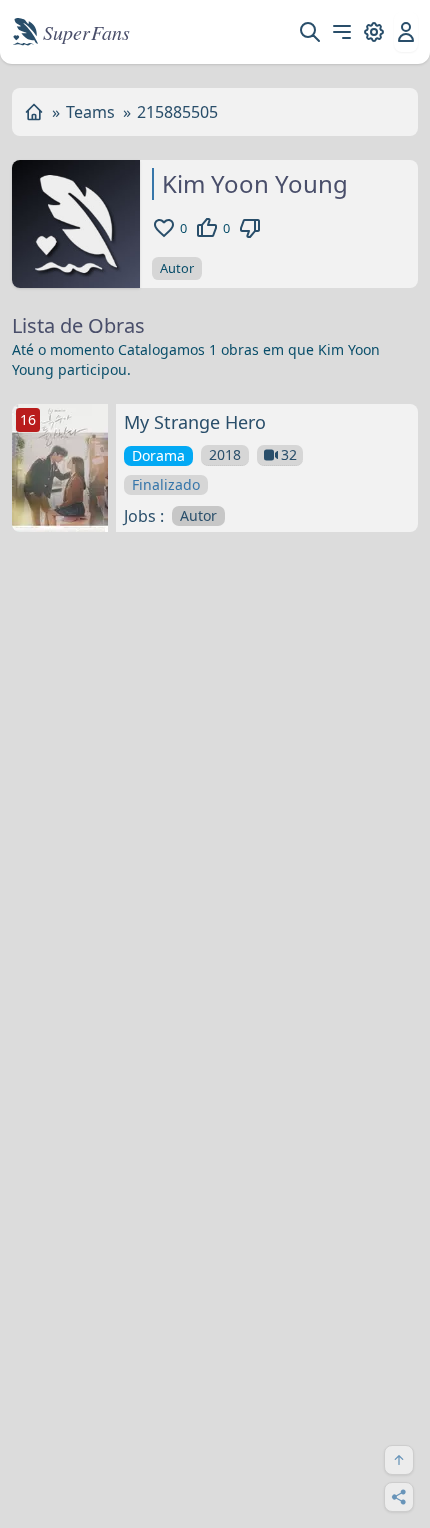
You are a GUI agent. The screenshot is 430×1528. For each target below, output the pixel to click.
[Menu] (342, 32)
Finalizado (166, 484)
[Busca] (310, 32)
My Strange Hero (195, 422)
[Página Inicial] (34, 112)
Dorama (158, 455)
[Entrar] (406, 32)
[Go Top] (399, 1460)
